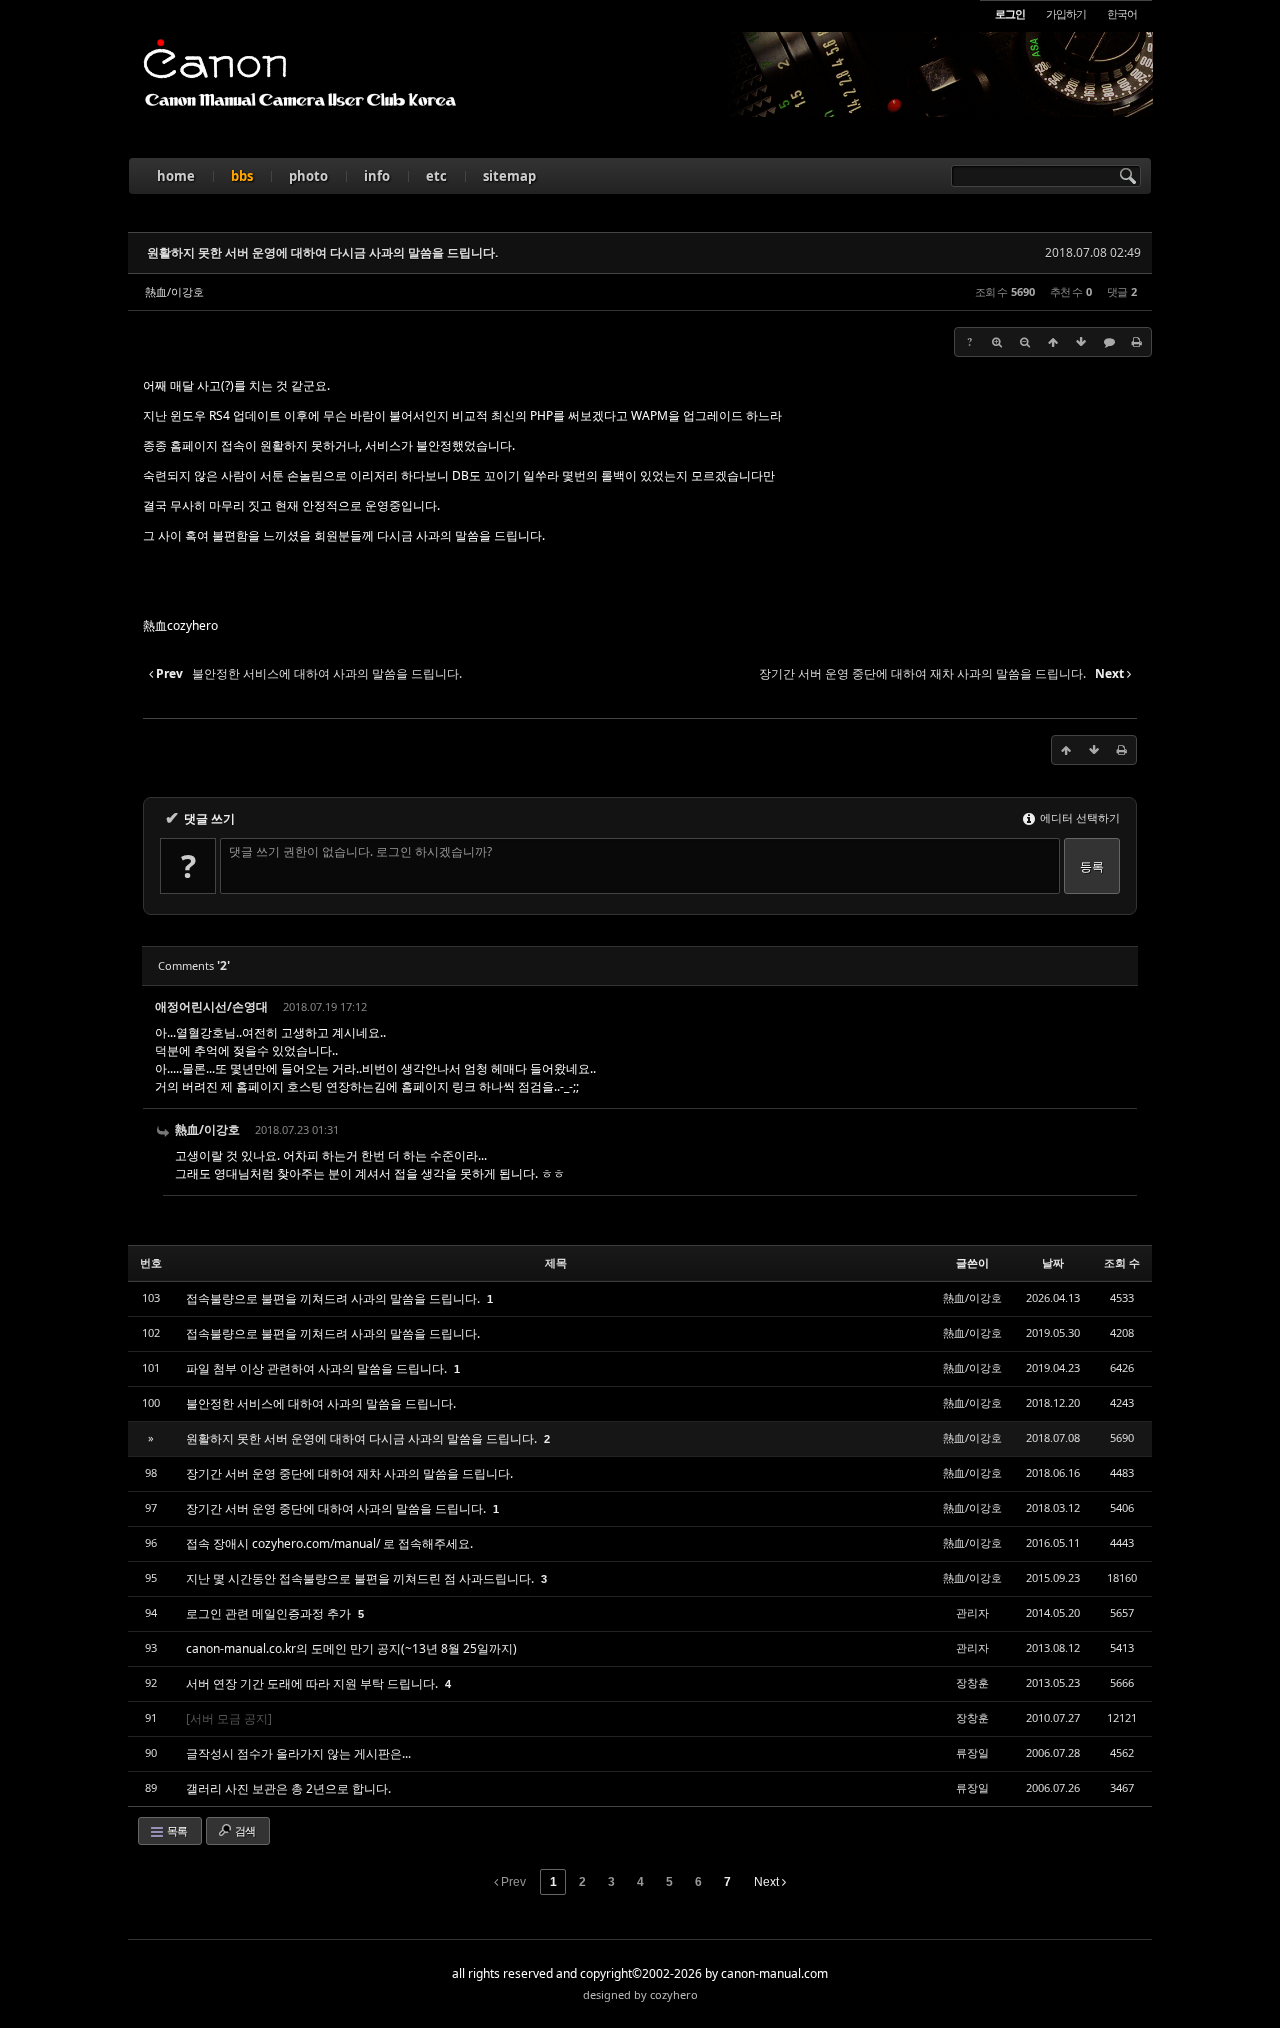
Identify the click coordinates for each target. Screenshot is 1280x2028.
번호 (151, 1262)
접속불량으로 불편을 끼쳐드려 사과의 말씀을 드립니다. (334, 1298)
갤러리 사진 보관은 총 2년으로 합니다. (288, 1788)
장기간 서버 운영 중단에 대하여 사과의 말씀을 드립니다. (337, 1508)
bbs (242, 176)
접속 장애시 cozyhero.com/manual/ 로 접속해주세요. (329, 1543)
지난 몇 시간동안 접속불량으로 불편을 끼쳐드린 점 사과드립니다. (361, 1578)
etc (436, 176)
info (377, 176)
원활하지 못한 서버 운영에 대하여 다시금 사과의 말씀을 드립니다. (322, 252)
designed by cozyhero (640, 1994)
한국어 (1122, 13)
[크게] (997, 342)
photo (308, 176)
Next (768, 1882)
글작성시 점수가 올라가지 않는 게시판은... (298, 1753)
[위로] (1053, 342)
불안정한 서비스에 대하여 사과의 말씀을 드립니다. (321, 1403)
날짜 (1053, 1262)
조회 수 (1122, 1262)
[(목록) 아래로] (1081, 342)
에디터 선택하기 (1078, 817)
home (176, 176)
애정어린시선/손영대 (211, 1006)
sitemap (509, 176)
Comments (194, 965)
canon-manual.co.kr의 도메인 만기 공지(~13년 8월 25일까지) (351, 1648)
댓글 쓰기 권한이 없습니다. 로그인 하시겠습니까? (360, 851)
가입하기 (1066, 13)
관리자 (972, 1612)
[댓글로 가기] (1109, 342)
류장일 (972, 1752)
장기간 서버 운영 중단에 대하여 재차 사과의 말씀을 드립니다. (349, 1473)
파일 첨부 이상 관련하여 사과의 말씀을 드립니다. (318, 1368)
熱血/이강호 (174, 291)
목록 (176, 1830)
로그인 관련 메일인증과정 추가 (270, 1613)
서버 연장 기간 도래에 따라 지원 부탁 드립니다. (313, 1683)
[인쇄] (1137, 342)
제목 (556, 1262)
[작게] (1025, 342)
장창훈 (972, 1682)
